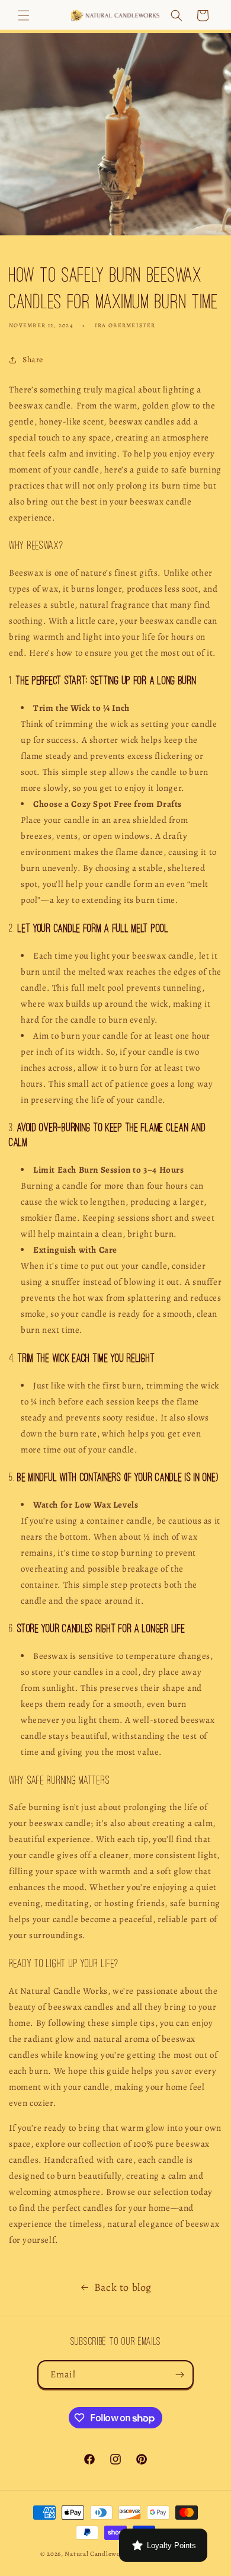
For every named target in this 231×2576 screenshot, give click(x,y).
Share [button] (33, 360)
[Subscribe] (179, 2375)
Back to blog (123, 2287)
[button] (24, 15)
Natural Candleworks (97, 2554)
